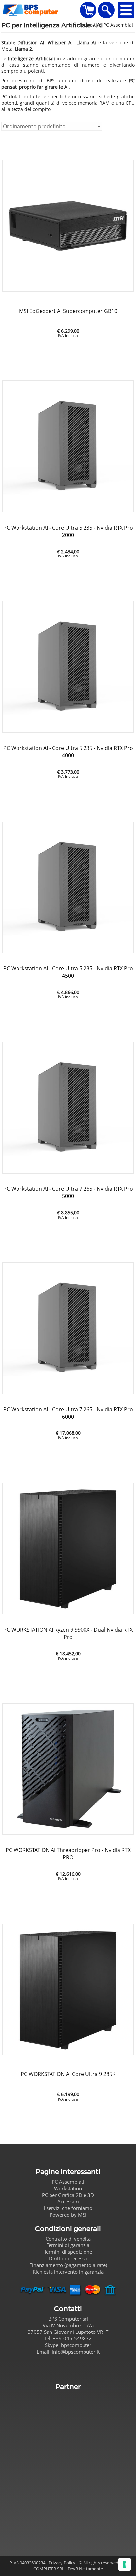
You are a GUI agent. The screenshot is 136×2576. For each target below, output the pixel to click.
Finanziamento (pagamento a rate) (68, 2265)
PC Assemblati (68, 2182)
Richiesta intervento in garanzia (68, 2272)
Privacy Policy (62, 2563)
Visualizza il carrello (88, 10)
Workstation (68, 2188)
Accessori (68, 2201)
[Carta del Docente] (68, 2466)
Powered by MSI (68, 2215)
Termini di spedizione (68, 2252)
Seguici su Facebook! (68, 2368)
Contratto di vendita (68, 2239)
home (40, 10)
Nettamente (91, 2569)
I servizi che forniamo (68, 2208)
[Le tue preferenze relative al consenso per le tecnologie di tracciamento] (124, 2564)
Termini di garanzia (68, 2245)
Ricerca (106, 10)
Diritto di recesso (68, 2258)
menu (126, 10)
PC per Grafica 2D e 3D (68, 2195)
